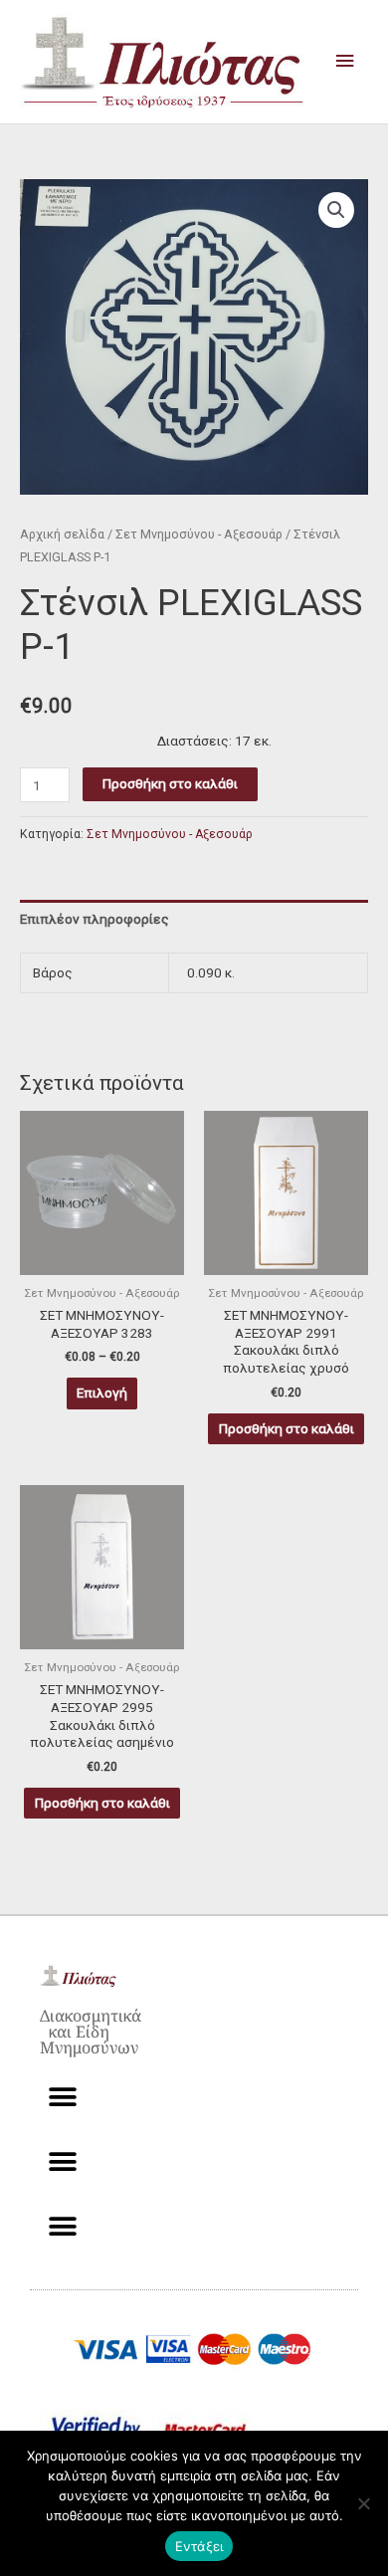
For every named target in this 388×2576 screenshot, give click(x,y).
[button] (336, 210)
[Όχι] (363, 2503)
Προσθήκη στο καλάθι (170, 783)
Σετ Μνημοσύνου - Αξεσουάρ (199, 534)
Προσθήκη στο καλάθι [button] (287, 1428)
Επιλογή (102, 1393)
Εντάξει (199, 2546)
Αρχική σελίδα (62, 534)
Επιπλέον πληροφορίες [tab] (95, 919)
